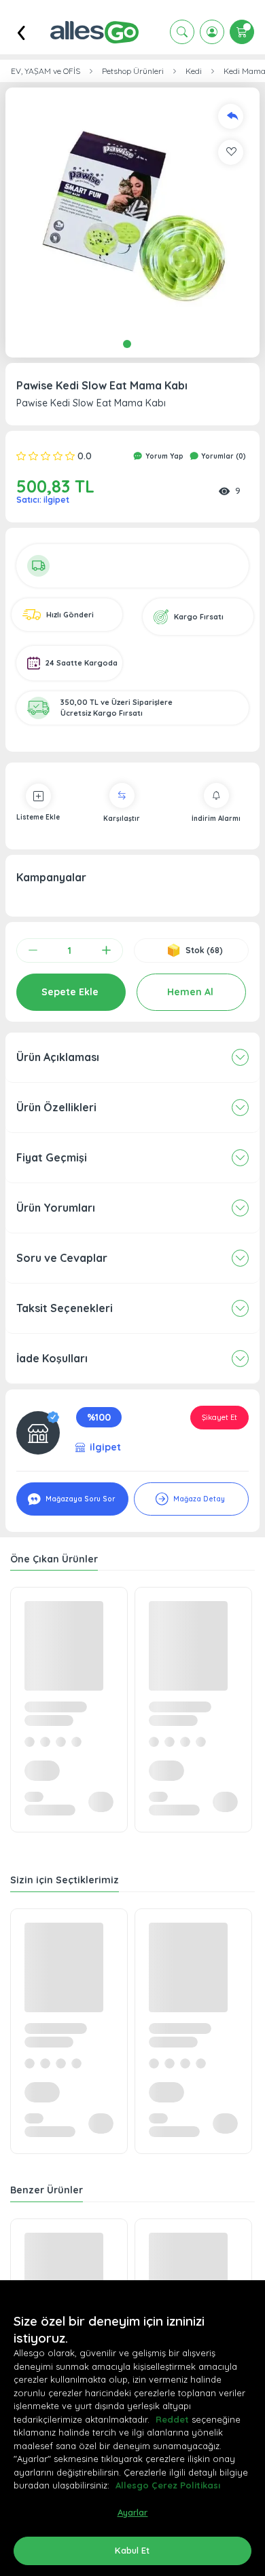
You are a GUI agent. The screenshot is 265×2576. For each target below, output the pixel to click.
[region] (132, 2428)
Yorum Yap (163, 456)
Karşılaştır (122, 819)
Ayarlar (133, 2512)
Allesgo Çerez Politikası (168, 2485)
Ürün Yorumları (56, 1208)
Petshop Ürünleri (133, 71)
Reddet (172, 2419)
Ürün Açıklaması (58, 1057)
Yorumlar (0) (223, 456)
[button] (132, 214)
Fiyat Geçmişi (52, 1157)
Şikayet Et (219, 1417)
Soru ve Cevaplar (62, 1258)
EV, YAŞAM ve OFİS (46, 71)
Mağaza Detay (198, 1499)
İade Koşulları (52, 1358)
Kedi (194, 71)
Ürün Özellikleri (56, 1107)
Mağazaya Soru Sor (79, 1499)
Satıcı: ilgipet (43, 500)
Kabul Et (132, 2550)
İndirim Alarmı (216, 819)
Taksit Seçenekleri (65, 1308)
